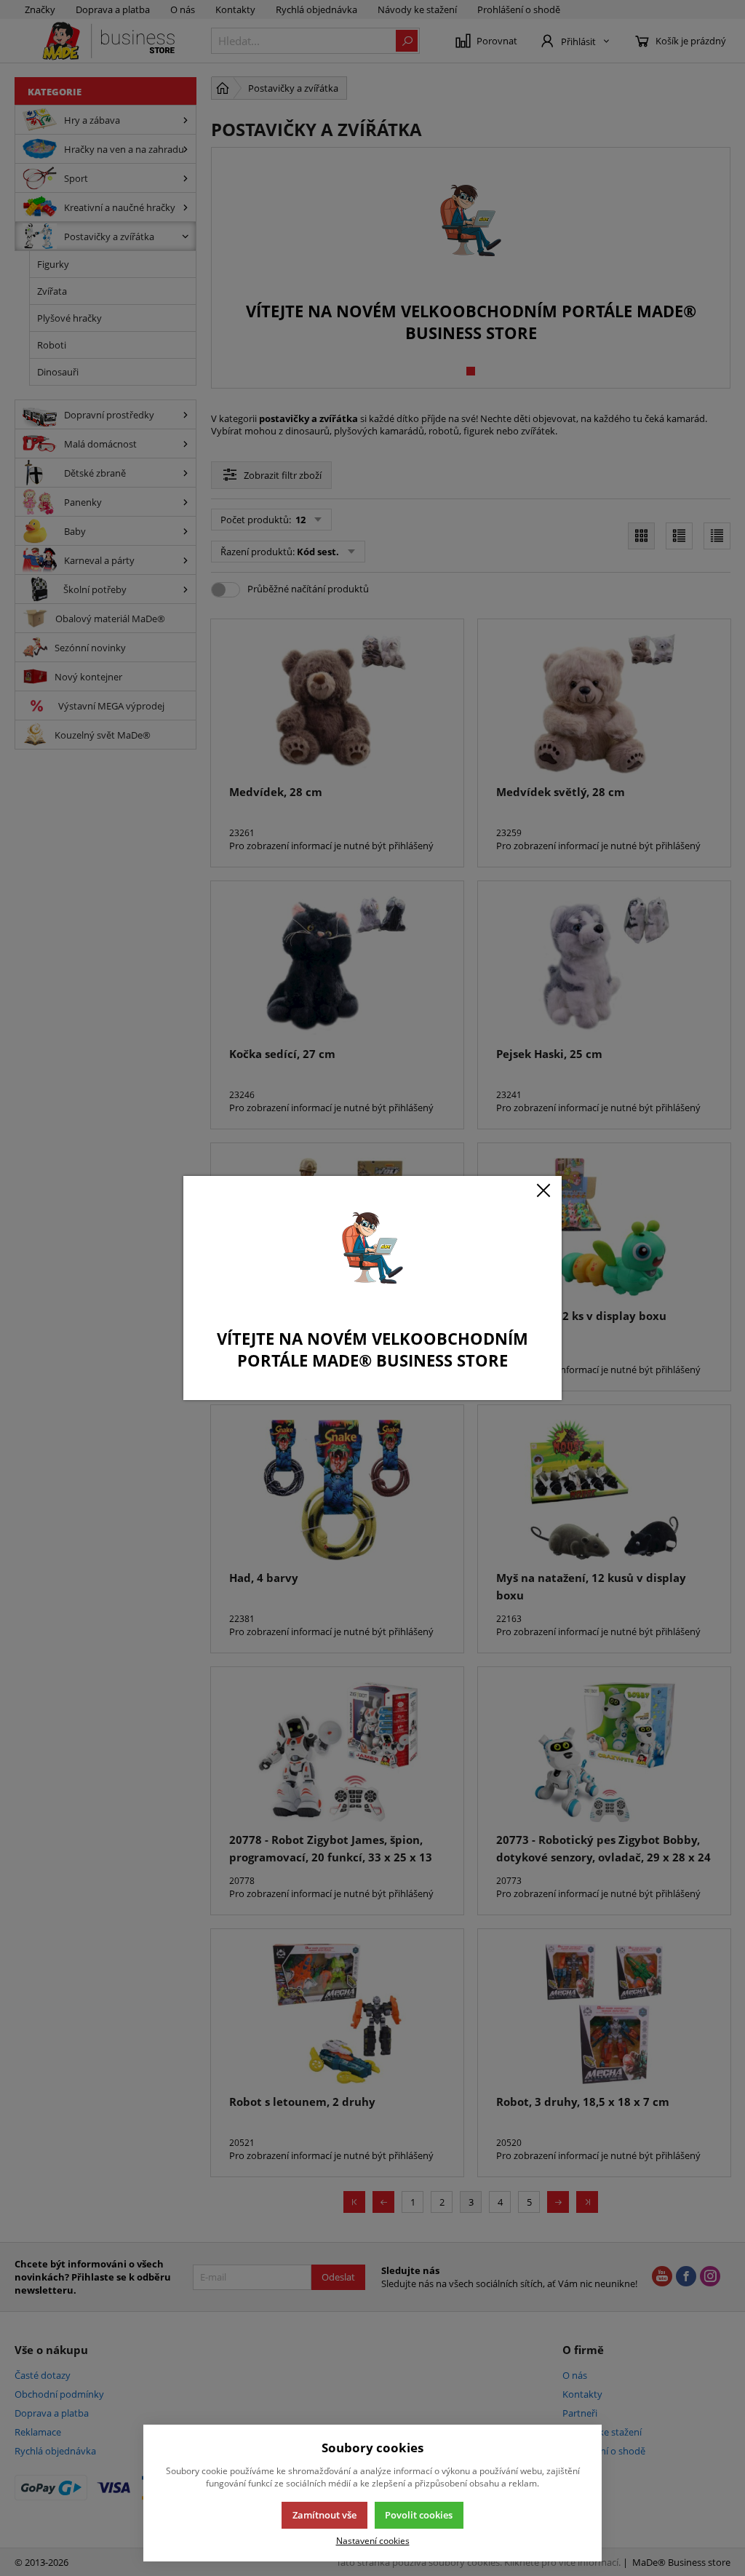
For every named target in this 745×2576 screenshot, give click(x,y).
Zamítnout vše (324, 2515)
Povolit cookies (419, 2515)
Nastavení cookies (373, 2540)
